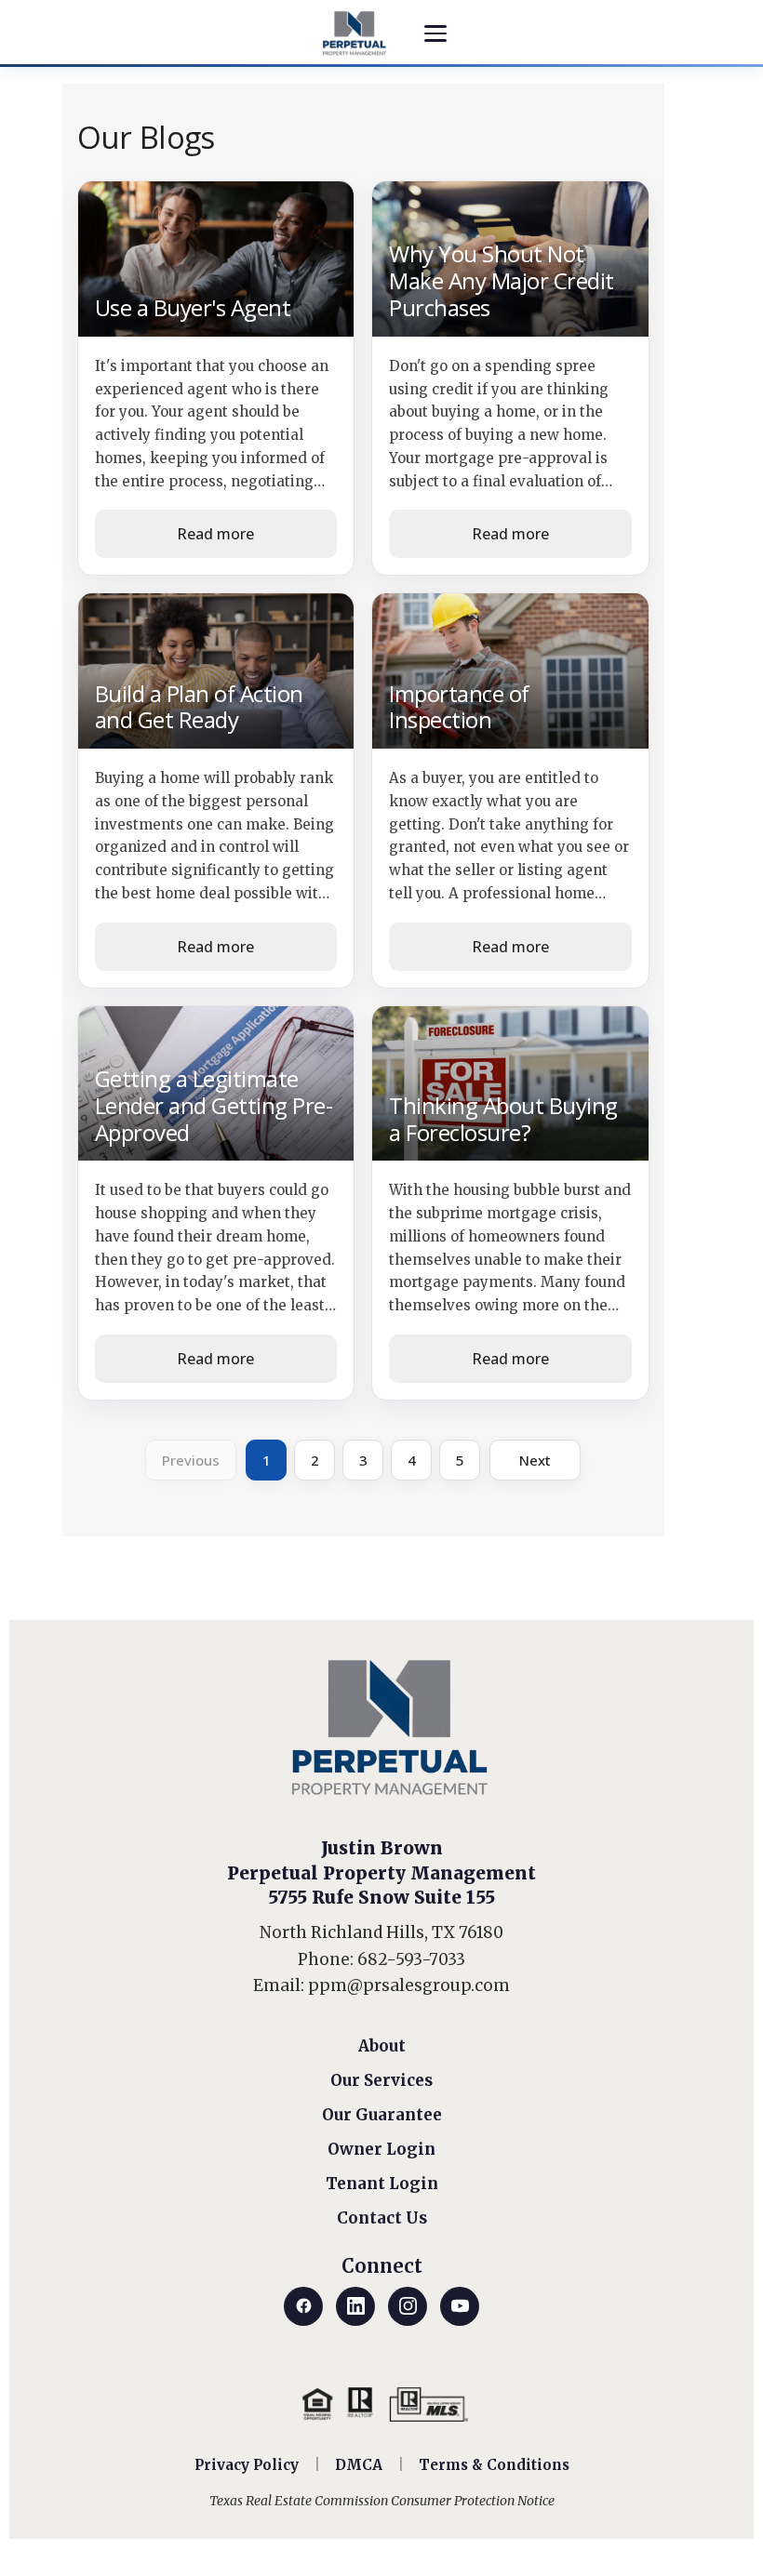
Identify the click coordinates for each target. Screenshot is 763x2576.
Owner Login (381, 2149)
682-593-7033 (411, 1959)
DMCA (359, 2465)
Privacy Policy (247, 2465)
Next (535, 1460)
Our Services (381, 2080)
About (382, 2046)
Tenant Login (382, 2184)
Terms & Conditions (494, 2465)
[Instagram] (408, 2306)
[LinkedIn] (355, 2306)
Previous (191, 1460)
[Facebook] (303, 2306)
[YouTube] (460, 2306)
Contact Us (382, 2218)
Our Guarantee (382, 2115)
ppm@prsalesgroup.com (409, 1985)
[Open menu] (435, 33)
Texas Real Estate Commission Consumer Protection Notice (382, 2501)
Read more (215, 534)
